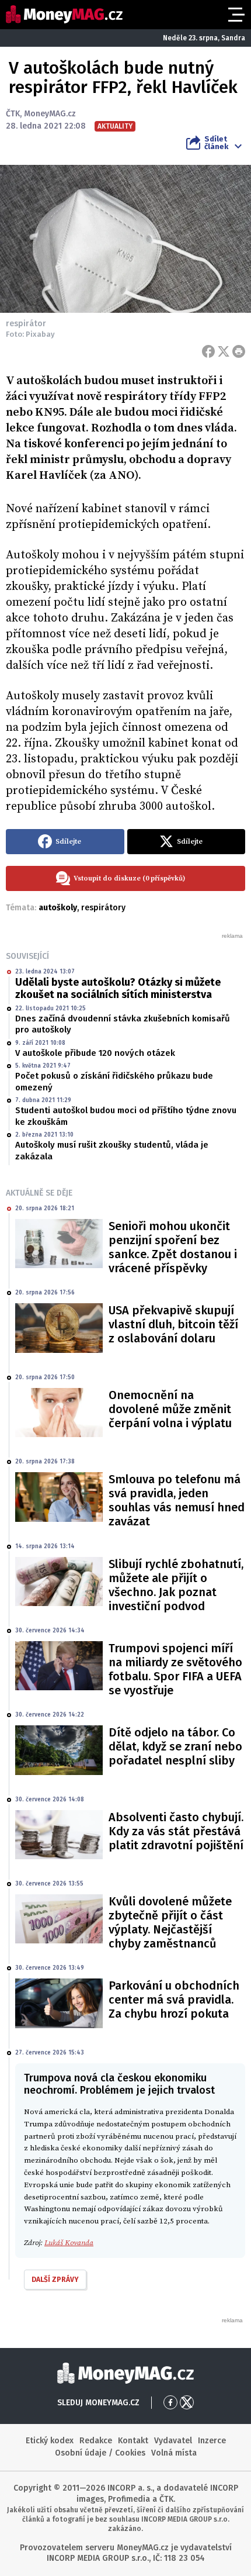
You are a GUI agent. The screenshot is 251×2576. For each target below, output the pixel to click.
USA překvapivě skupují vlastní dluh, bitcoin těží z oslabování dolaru (173, 1324)
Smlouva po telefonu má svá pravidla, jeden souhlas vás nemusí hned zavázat (177, 1500)
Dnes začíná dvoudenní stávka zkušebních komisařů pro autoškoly (123, 1024)
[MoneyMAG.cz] (64, 14)
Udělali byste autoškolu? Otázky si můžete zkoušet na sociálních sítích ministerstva (118, 989)
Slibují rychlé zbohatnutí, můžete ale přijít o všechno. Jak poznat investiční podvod (176, 1585)
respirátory (103, 908)
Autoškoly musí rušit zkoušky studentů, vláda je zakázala (112, 1151)
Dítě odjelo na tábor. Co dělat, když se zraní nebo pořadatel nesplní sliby (175, 1746)
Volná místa (174, 2453)
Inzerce (212, 2441)
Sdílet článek (216, 143)
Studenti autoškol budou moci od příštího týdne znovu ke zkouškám (126, 1116)
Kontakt (133, 2441)
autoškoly (58, 908)
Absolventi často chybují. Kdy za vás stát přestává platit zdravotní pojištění (176, 1831)
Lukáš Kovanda (69, 2243)
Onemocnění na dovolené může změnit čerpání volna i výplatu (170, 1409)
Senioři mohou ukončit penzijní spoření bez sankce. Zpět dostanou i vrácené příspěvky (173, 1247)
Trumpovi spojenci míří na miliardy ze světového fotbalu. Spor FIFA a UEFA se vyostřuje (175, 1669)
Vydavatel (173, 2441)
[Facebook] (208, 351)
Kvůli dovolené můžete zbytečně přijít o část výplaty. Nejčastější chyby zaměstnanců (170, 1922)
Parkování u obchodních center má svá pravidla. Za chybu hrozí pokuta (174, 2000)
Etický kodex (50, 2441)
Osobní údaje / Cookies (100, 2453)
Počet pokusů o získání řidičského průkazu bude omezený (114, 1082)
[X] (224, 351)
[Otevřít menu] (235, 15)
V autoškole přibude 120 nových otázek (95, 1053)
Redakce (96, 2441)
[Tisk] (239, 351)
